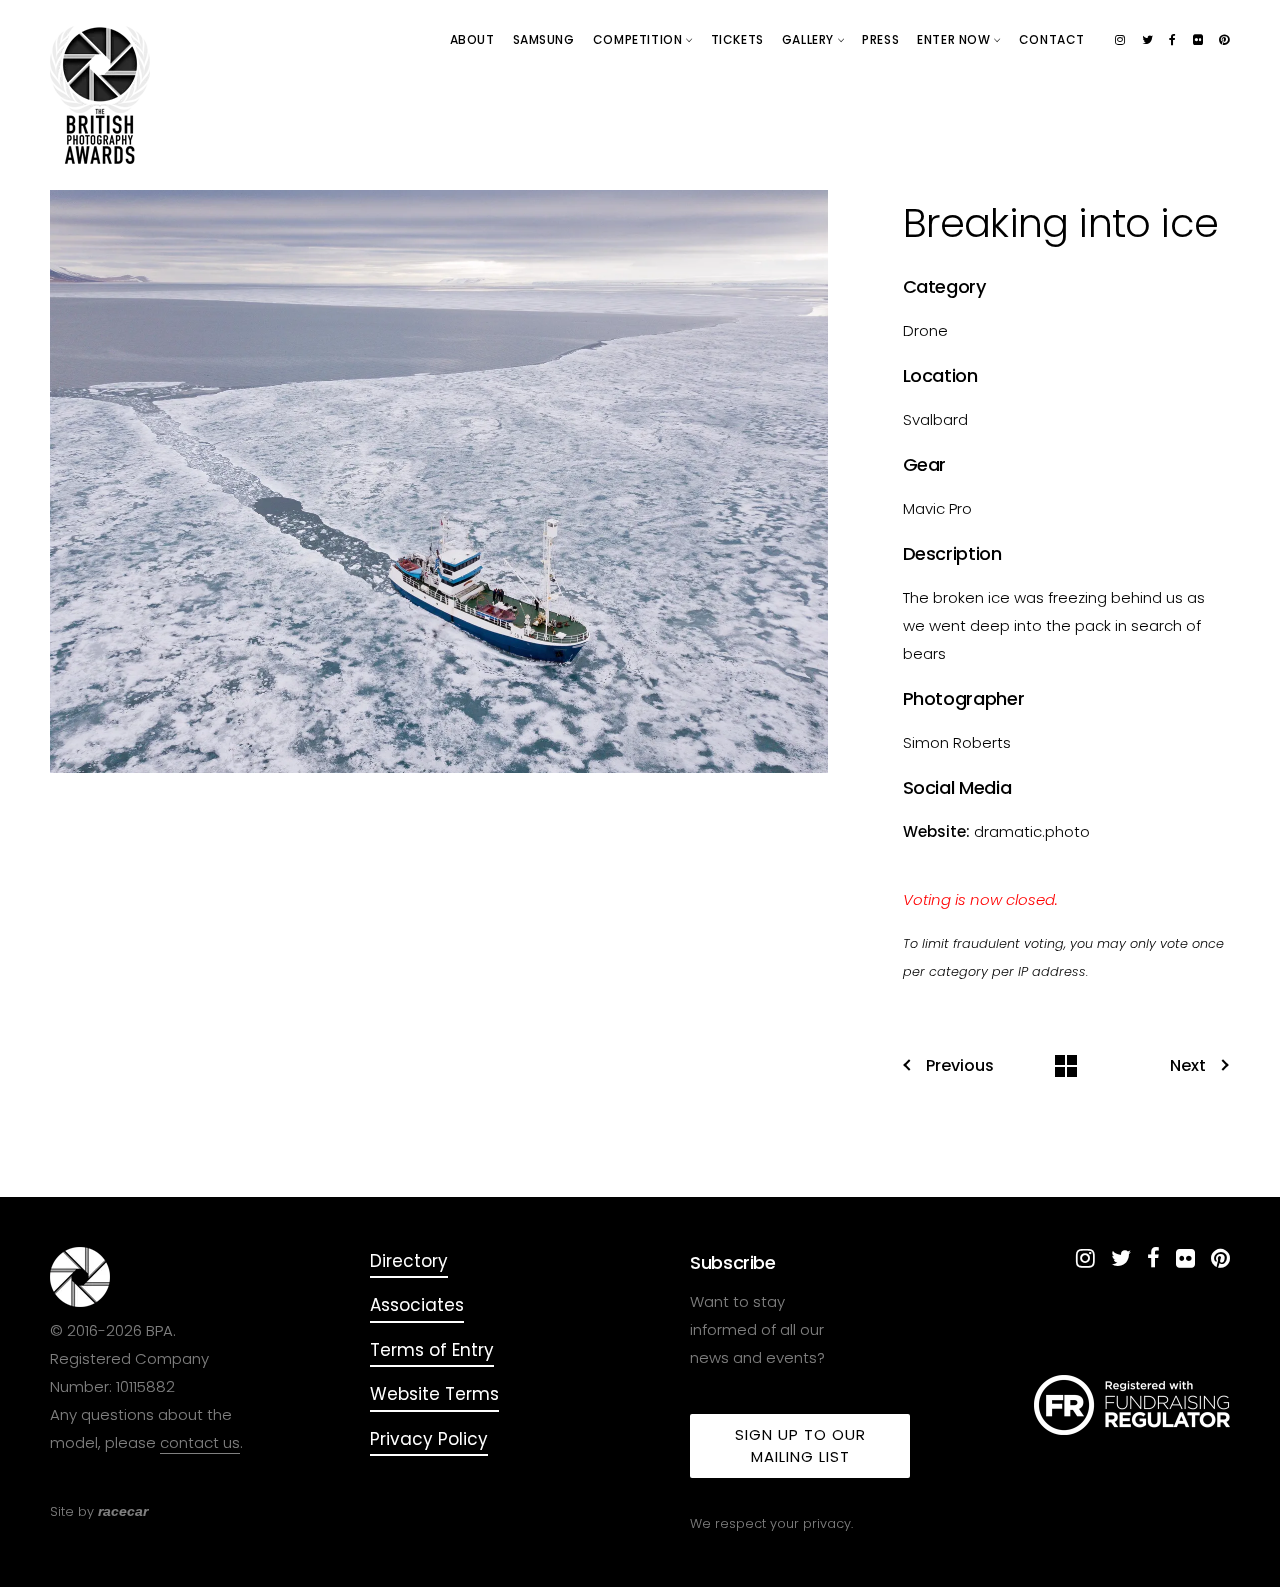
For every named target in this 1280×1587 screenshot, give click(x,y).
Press (880, 39)
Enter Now (955, 39)
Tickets (737, 39)
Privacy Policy (429, 1439)
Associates (417, 1305)
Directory (409, 1261)
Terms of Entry (432, 1350)
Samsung (544, 39)
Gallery (810, 39)
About (472, 39)
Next (1188, 1066)
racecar (123, 1511)
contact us (200, 1442)
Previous (960, 1066)
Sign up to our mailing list (800, 1445)
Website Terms (434, 1394)
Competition (639, 39)
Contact (1052, 39)
